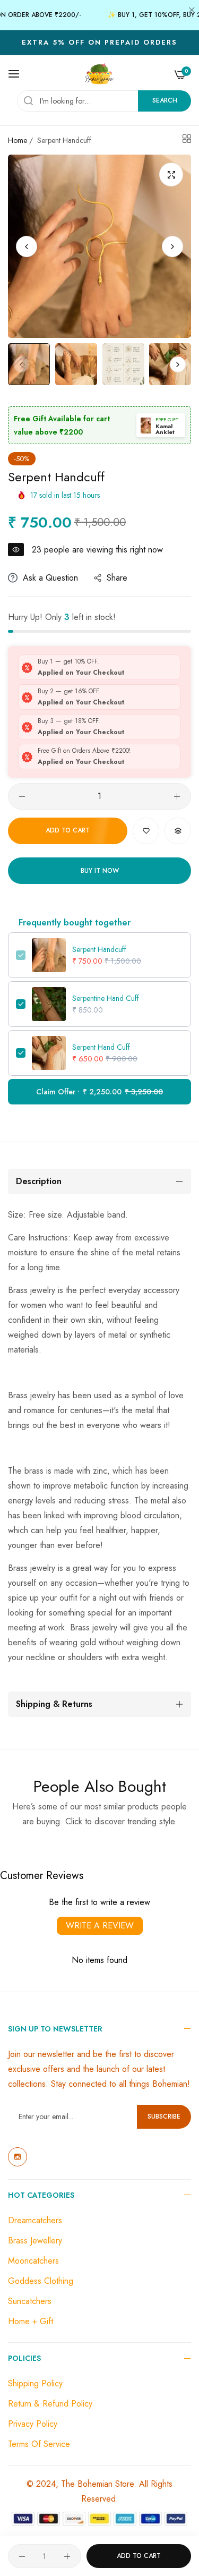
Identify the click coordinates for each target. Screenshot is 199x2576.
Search (165, 100)
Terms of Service (39, 2444)
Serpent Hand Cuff (101, 1047)
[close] (192, 11)
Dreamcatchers (35, 2220)
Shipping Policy (35, 2383)
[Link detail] (18, 2157)
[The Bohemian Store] (99, 74)
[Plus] (177, 796)
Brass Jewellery (35, 2241)
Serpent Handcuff (99, 949)
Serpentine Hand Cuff (106, 998)
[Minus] (22, 796)
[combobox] (104, 101)
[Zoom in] (171, 175)
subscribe (164, 2116)
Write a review (100, 1925)
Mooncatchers (33, 2261)
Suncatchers (30, 2301)
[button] (172, 246)
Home (18, 140)
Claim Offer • (99, 1092)
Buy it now (100, 871)
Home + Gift (31, 2321)
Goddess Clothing (41, 2281)
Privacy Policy (33, 2424)
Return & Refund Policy (50, 2404)
